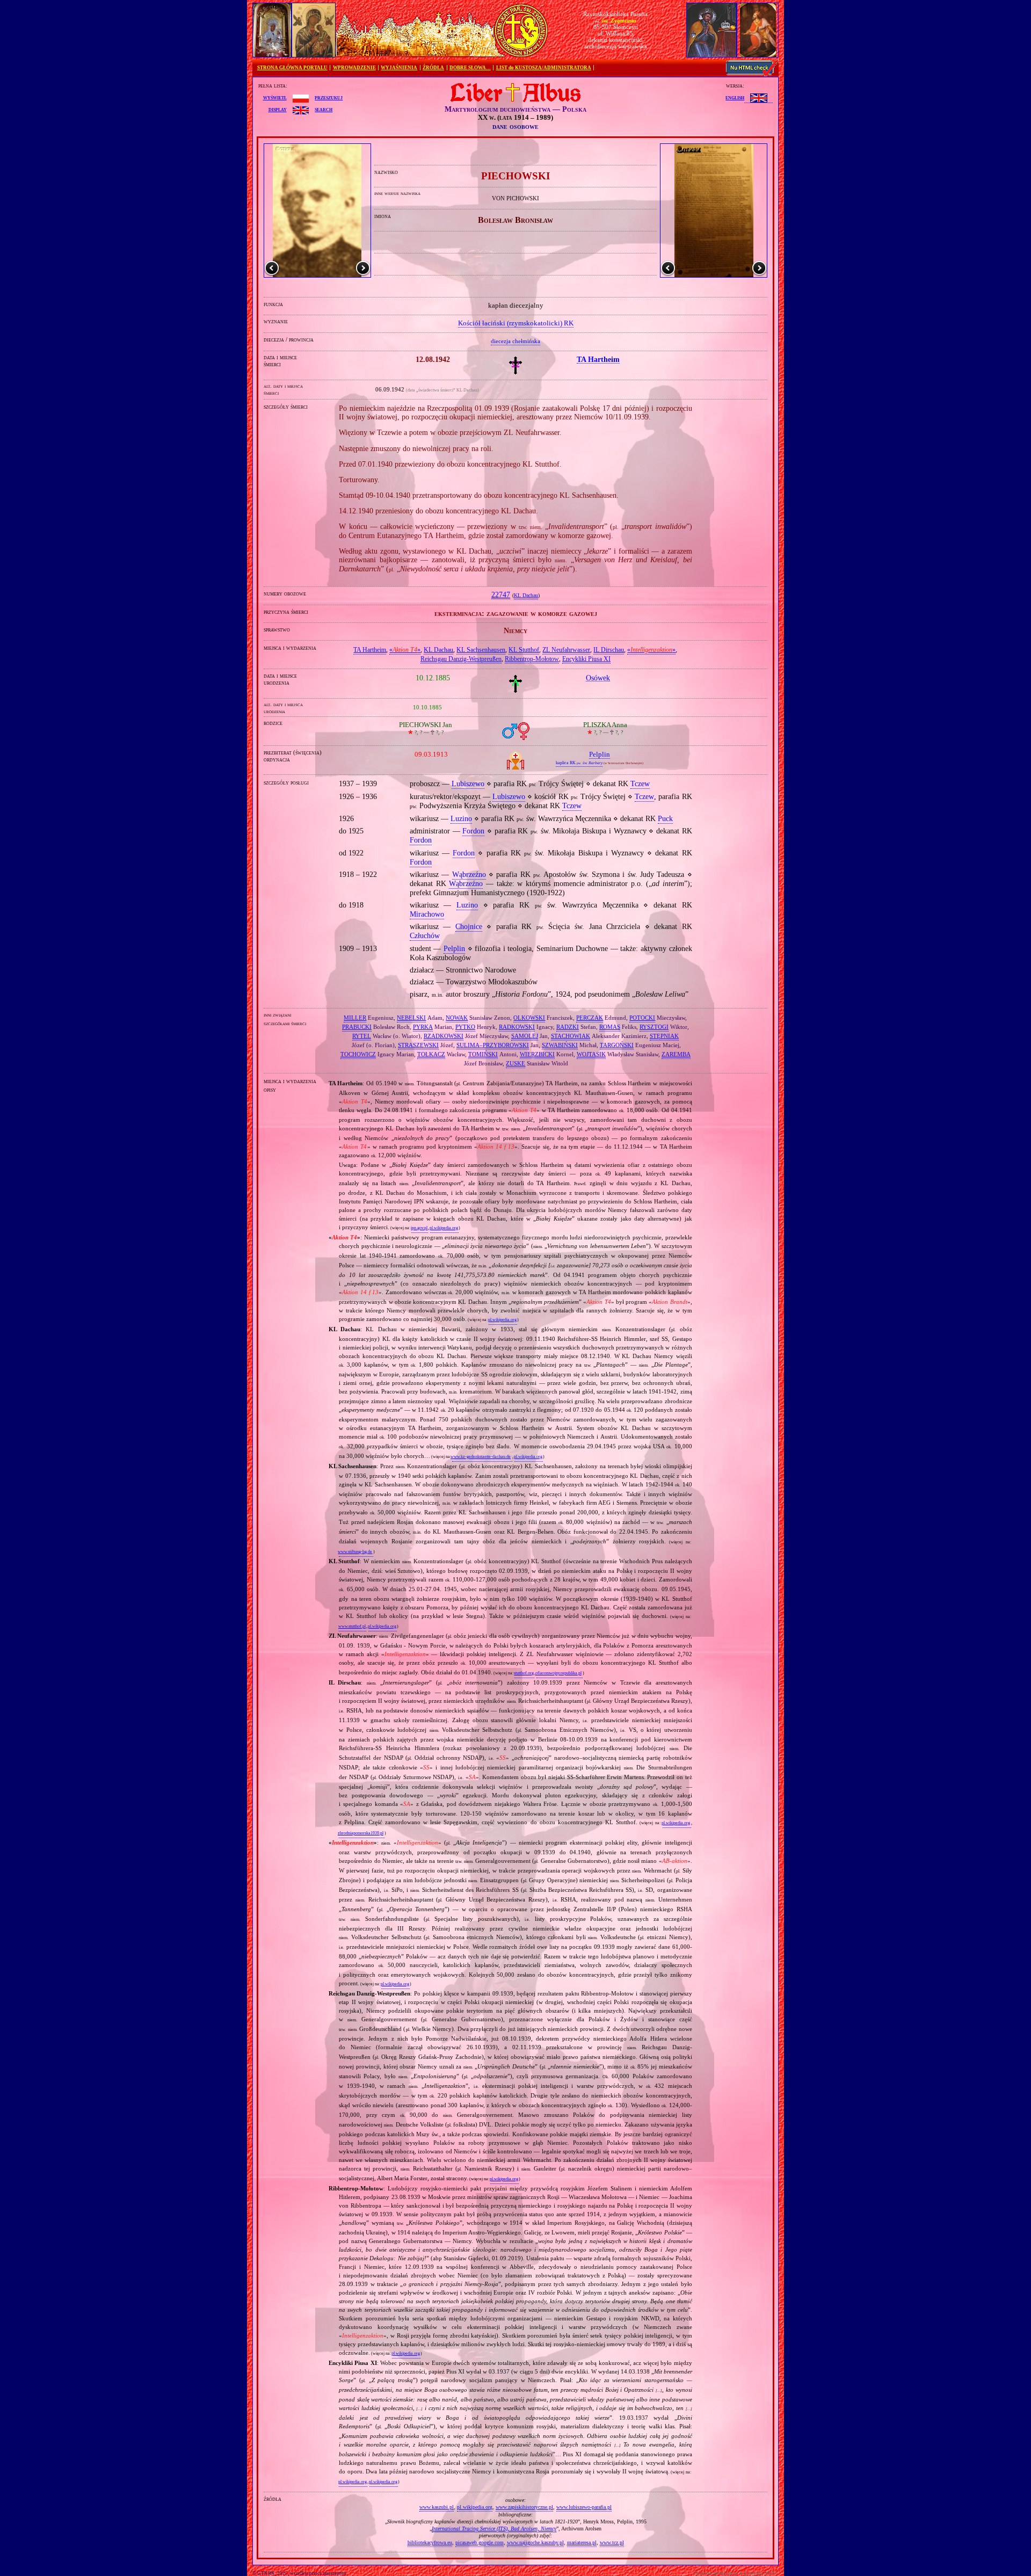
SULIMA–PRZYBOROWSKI (493, 1045)
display (278, 109)
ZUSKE (515, 1063)
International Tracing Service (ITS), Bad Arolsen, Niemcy (494, 2528)
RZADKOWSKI (444, 1036)
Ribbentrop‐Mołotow (532, 659)
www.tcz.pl (612, 2542)
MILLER (355, 1018)
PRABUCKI (357, 1027)
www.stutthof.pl (352, 1626)
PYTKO (465, 1027)
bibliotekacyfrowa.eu (430, 2542)
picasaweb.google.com (480, 2542)
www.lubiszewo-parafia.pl (584, 2507)
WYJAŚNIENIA (399, 68)
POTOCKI (642, 1018)
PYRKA (423, 1027)
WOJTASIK (591, 1054)
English (735, 97)
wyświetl (275, 97)
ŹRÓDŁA (433, 68)
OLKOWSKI (529, 1018)
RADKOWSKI (517, 1027)
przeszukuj (329, 97)
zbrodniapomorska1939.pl (361, 1833)
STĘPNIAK (664, 1036)
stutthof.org (524, 1673)
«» (405, 650)
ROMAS (610, 1027)
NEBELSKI (411, 1018)
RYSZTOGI (654, 1027)
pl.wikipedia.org (444, 1228)
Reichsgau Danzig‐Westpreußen (461, 659)
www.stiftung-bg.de (355, 1552)
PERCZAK (590, 1018)
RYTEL (362, 1036)
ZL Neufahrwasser (566, 650)
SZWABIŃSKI (560, 1045)
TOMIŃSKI (483, 1054)
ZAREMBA (676, 1054)
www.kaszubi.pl (437, 2507)
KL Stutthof (524, 650)
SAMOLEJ (525, 1036)
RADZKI (568, 1027)
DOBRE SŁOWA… (470, 68)
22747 (501, 595)
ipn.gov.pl (419, 1228)
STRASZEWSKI (418, 1045)
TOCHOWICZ (358, 1054)
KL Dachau (526, 596)
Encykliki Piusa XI (586, 659)
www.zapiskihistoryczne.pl (524, 2507)
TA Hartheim (370, 650)
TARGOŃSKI (617, 1045)
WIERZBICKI (537, 1054)
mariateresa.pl (582, 2542)
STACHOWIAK (571, 1036)
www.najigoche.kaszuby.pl (535, 2542)
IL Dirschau (609, 650)
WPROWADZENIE (354, 68)
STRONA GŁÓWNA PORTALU (292, 68)
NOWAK (457, 1018)
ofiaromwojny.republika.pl (558, 1673)
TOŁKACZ (431, 1054)
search (324, 109)
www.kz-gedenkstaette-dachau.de (481, 1457)
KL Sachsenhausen (481, 650)
